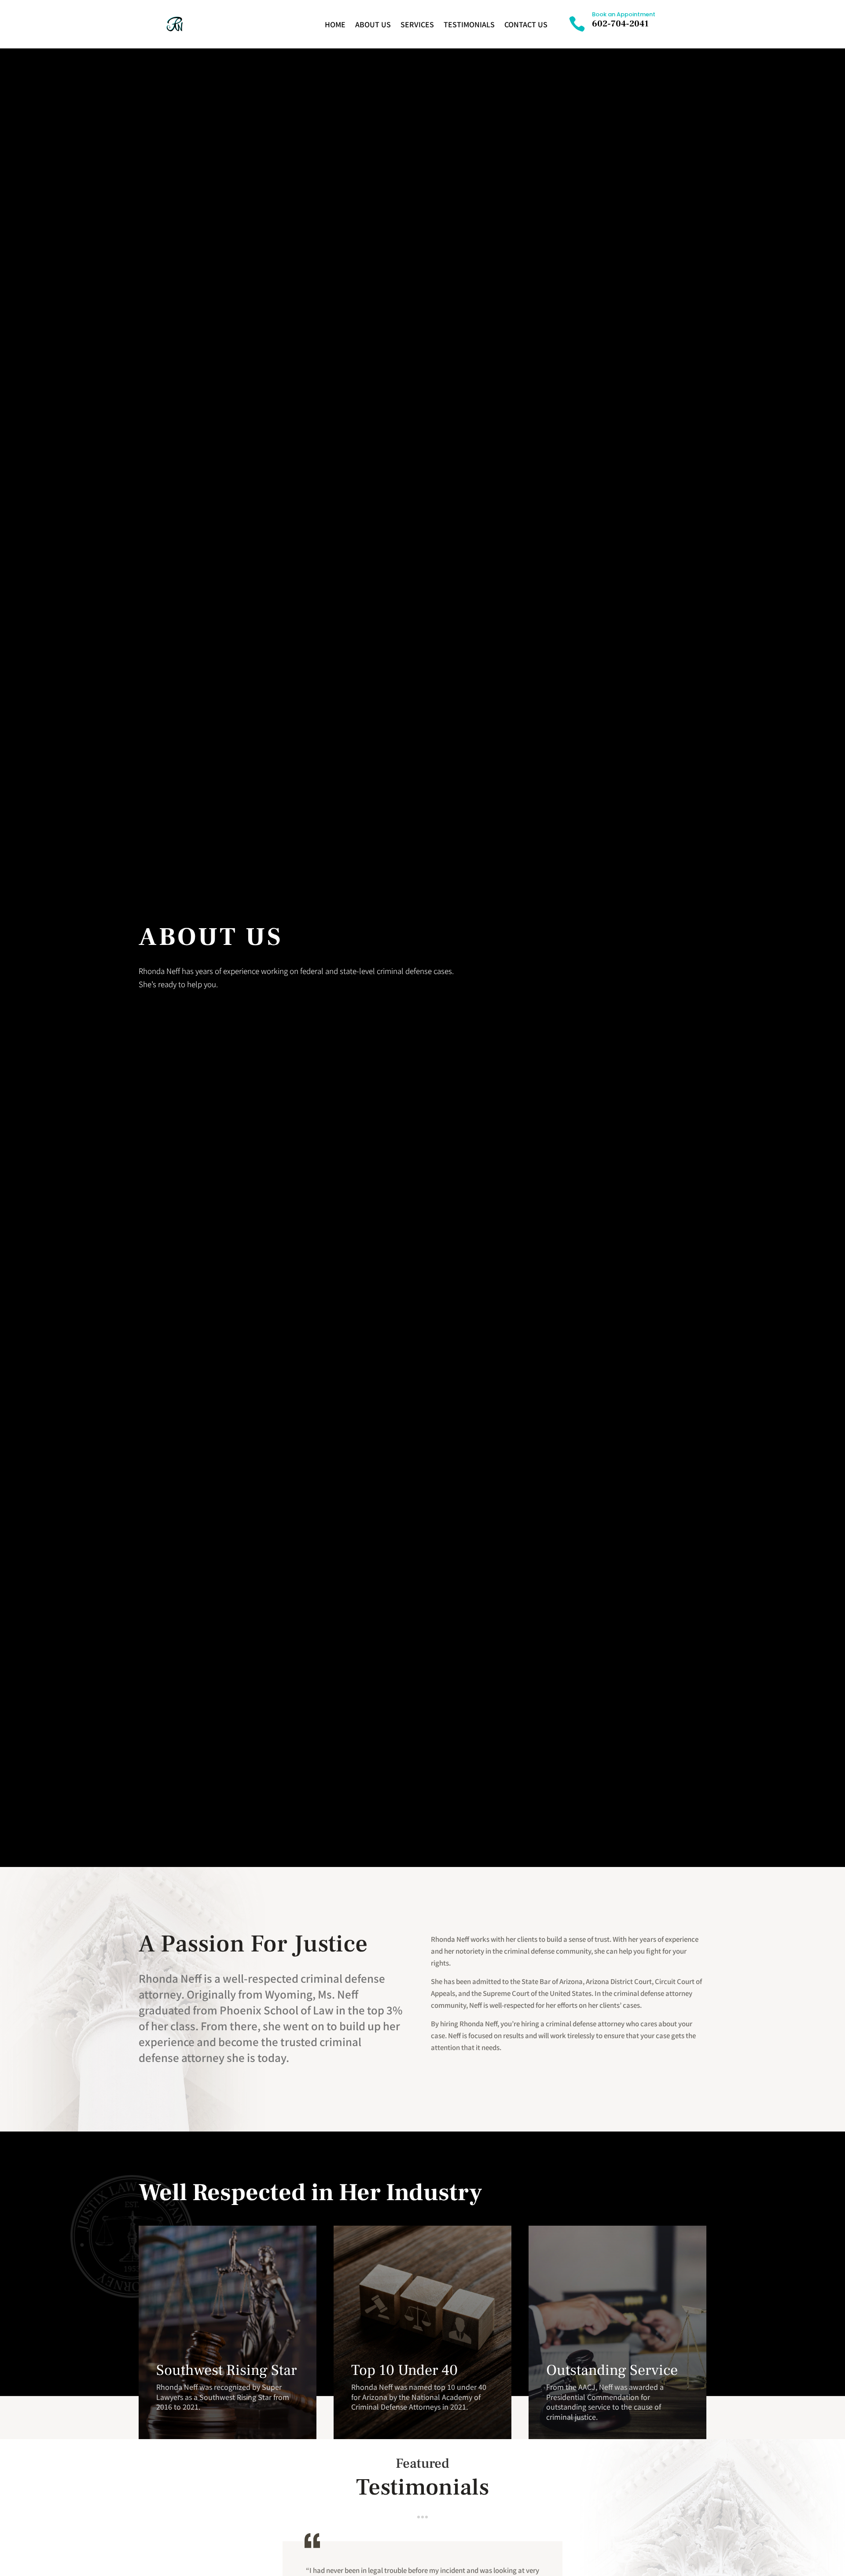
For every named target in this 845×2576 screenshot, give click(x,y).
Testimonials (469, 24)
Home (335, 24)
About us (373, 24)
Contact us (526, 24)
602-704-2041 (620, 24)
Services (417, 24)
